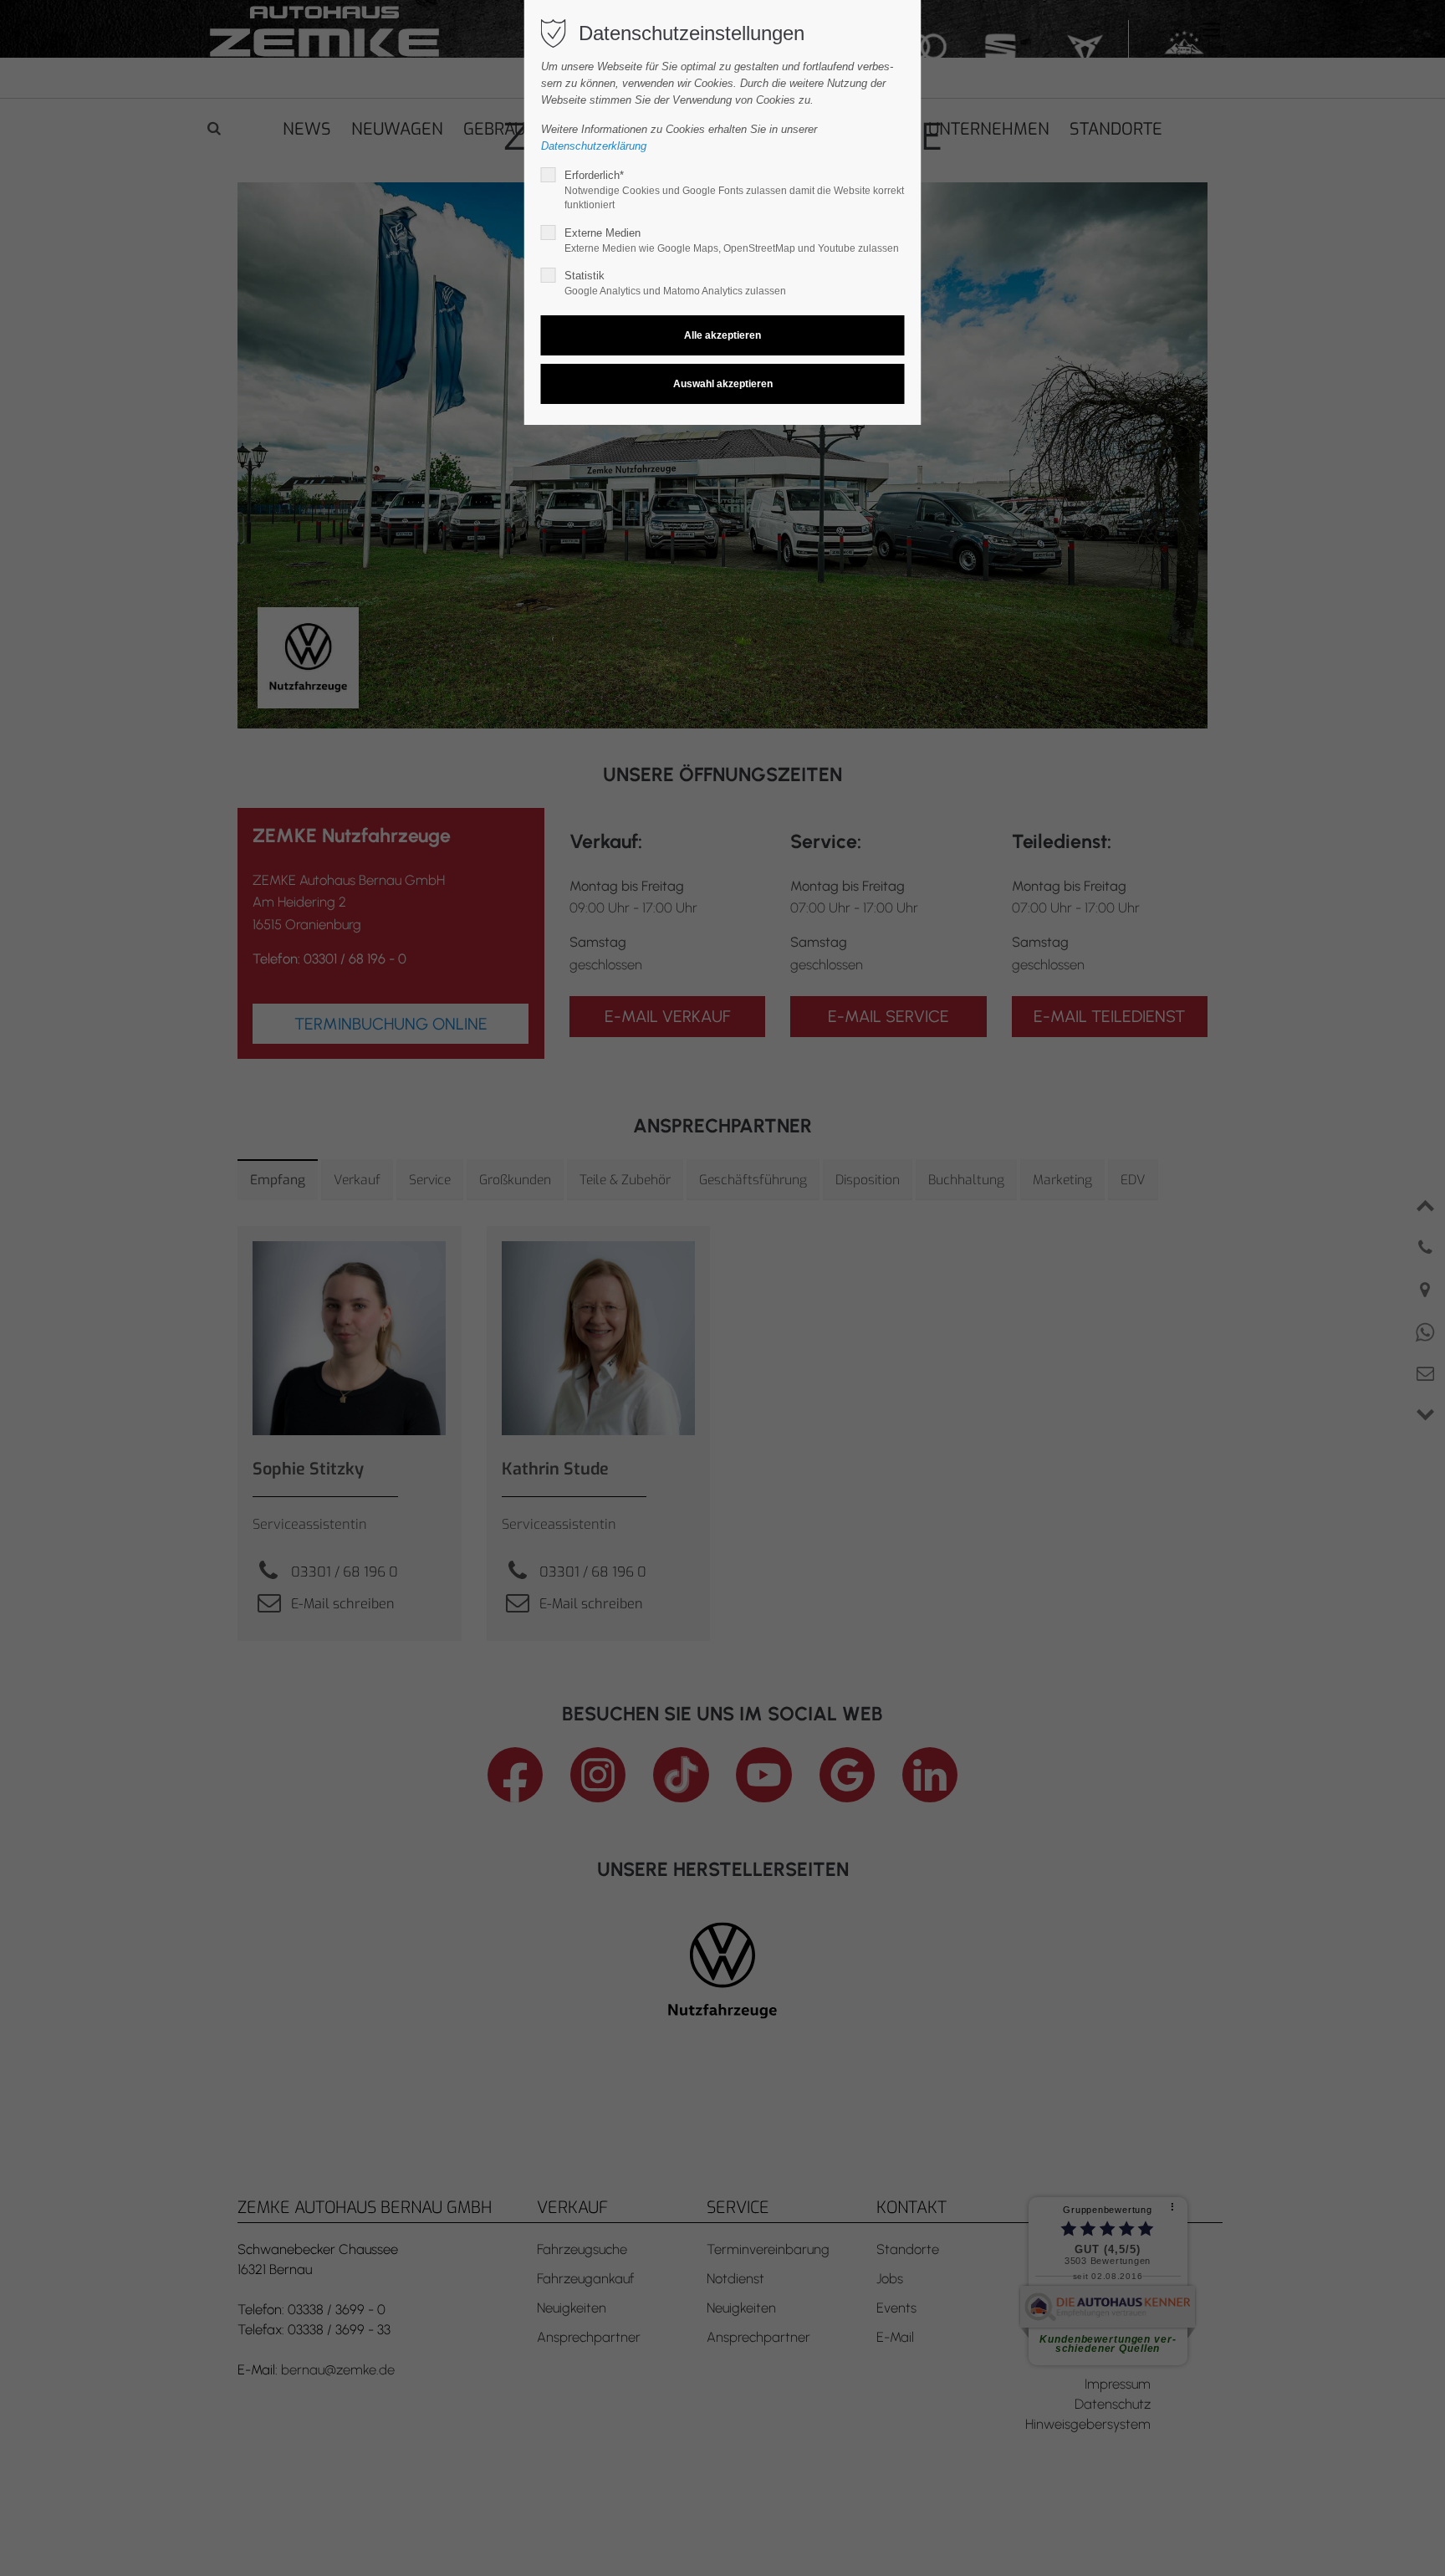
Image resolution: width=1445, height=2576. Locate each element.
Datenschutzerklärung (594, 146)
